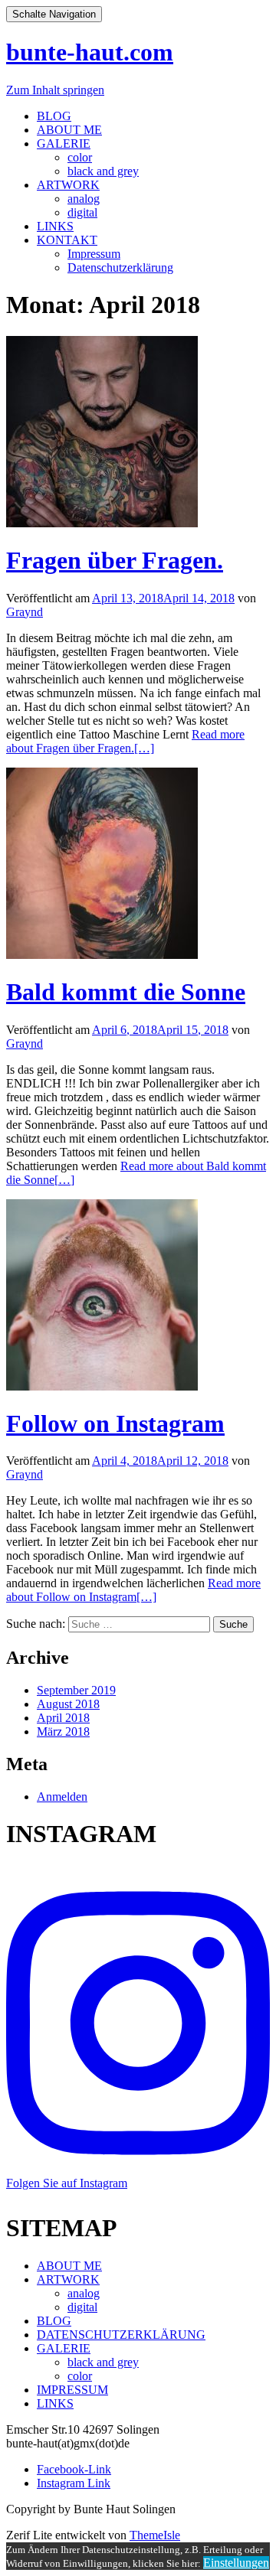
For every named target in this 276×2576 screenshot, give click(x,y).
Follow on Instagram (115, 1423)
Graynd (25, 612)
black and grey (103, 171)
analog (84, 199)
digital (82, 212)
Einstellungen (236, 2563)
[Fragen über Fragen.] (102, 523)
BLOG (54, 116)
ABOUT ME (69, 130)
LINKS (55, 226)
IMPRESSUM (72, 2390)
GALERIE (64, 143)
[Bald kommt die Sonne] (102, 955)
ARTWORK (68, 185)
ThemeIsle (155, 2535)
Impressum (94, 254)
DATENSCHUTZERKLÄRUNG (121, 2335)
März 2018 (63, 1731)
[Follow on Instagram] (102, 1386)
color (80, 157)
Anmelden (62, 1797)
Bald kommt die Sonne (126, 992)
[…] (125, 741)
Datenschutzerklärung (120, 267)
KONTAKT (67, 240)
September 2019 (76, 1690)
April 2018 (63, 1718)
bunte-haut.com (90, 52)
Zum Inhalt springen (55, 90)
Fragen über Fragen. (115, 560)
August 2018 (68, 1704)
